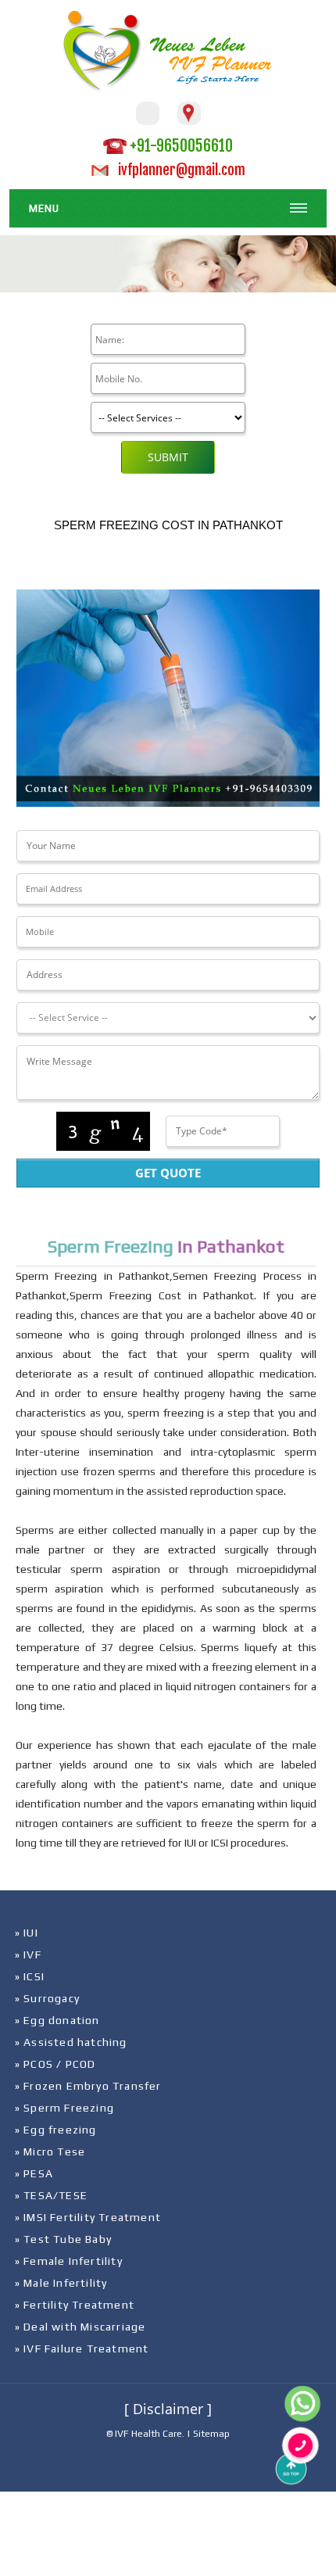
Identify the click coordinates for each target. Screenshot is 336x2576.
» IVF (28, 1954)
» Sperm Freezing (64, 2108)
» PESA (34, 2173)
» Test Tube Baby (63, 2239)
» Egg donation (57, 2020)
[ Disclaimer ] (168, 2409)
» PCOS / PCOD (55, 2064)
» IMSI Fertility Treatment (88, 2217)
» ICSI (30, 1976)
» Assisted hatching (71, 2042)
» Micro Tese (50, 2151)
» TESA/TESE (51, 2195)
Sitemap (211, 2434)
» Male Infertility (61, 2283)
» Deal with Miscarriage (80, 2327)
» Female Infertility (69, 2261)
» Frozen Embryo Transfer (88, 2086)
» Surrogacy (47, 1998)
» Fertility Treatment (75, 2305)
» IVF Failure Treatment (82, 2348)
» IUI (27, 1933)
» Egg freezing (56, 2130)
